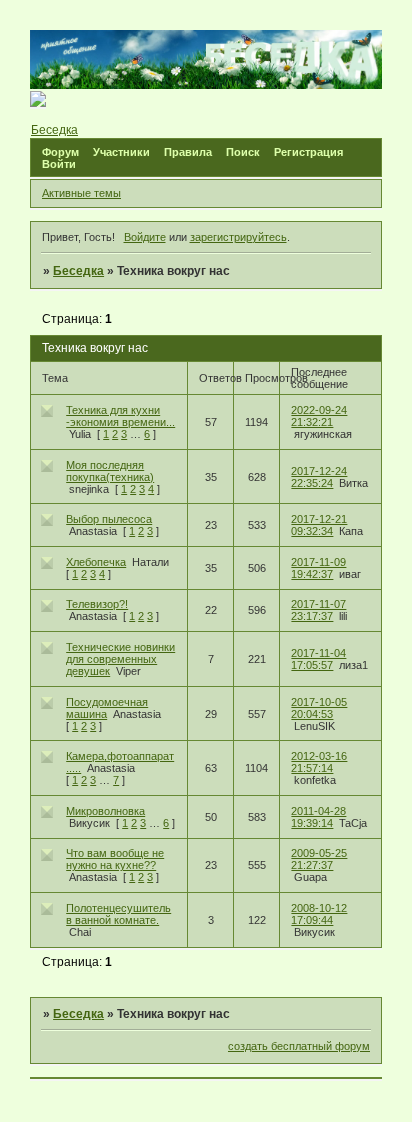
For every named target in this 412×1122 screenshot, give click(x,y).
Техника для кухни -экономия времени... (120, 416)
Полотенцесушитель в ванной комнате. (118, 914)
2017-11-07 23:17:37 (318, 610)
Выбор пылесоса (109, 519)
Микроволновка (105, 811)
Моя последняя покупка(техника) (110, 471)
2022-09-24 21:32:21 (319, 416)
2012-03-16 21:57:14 (319, 762)
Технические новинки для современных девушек (120, 659)
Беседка (78, 271)
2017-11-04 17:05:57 (318, 659)
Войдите (145, 237)
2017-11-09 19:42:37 (318, 568)
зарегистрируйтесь (238, 237)
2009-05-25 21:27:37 (319, 859)
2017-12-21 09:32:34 (319, 525)
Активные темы (81, 193)
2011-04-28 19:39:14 (318, 817)
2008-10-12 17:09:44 (319, 914)
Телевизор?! (97, 604)
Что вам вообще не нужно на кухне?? (115, 859)
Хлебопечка (96, 562)
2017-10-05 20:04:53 (319, 708)
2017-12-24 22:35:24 (319, 477)
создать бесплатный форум (299, 1046)
